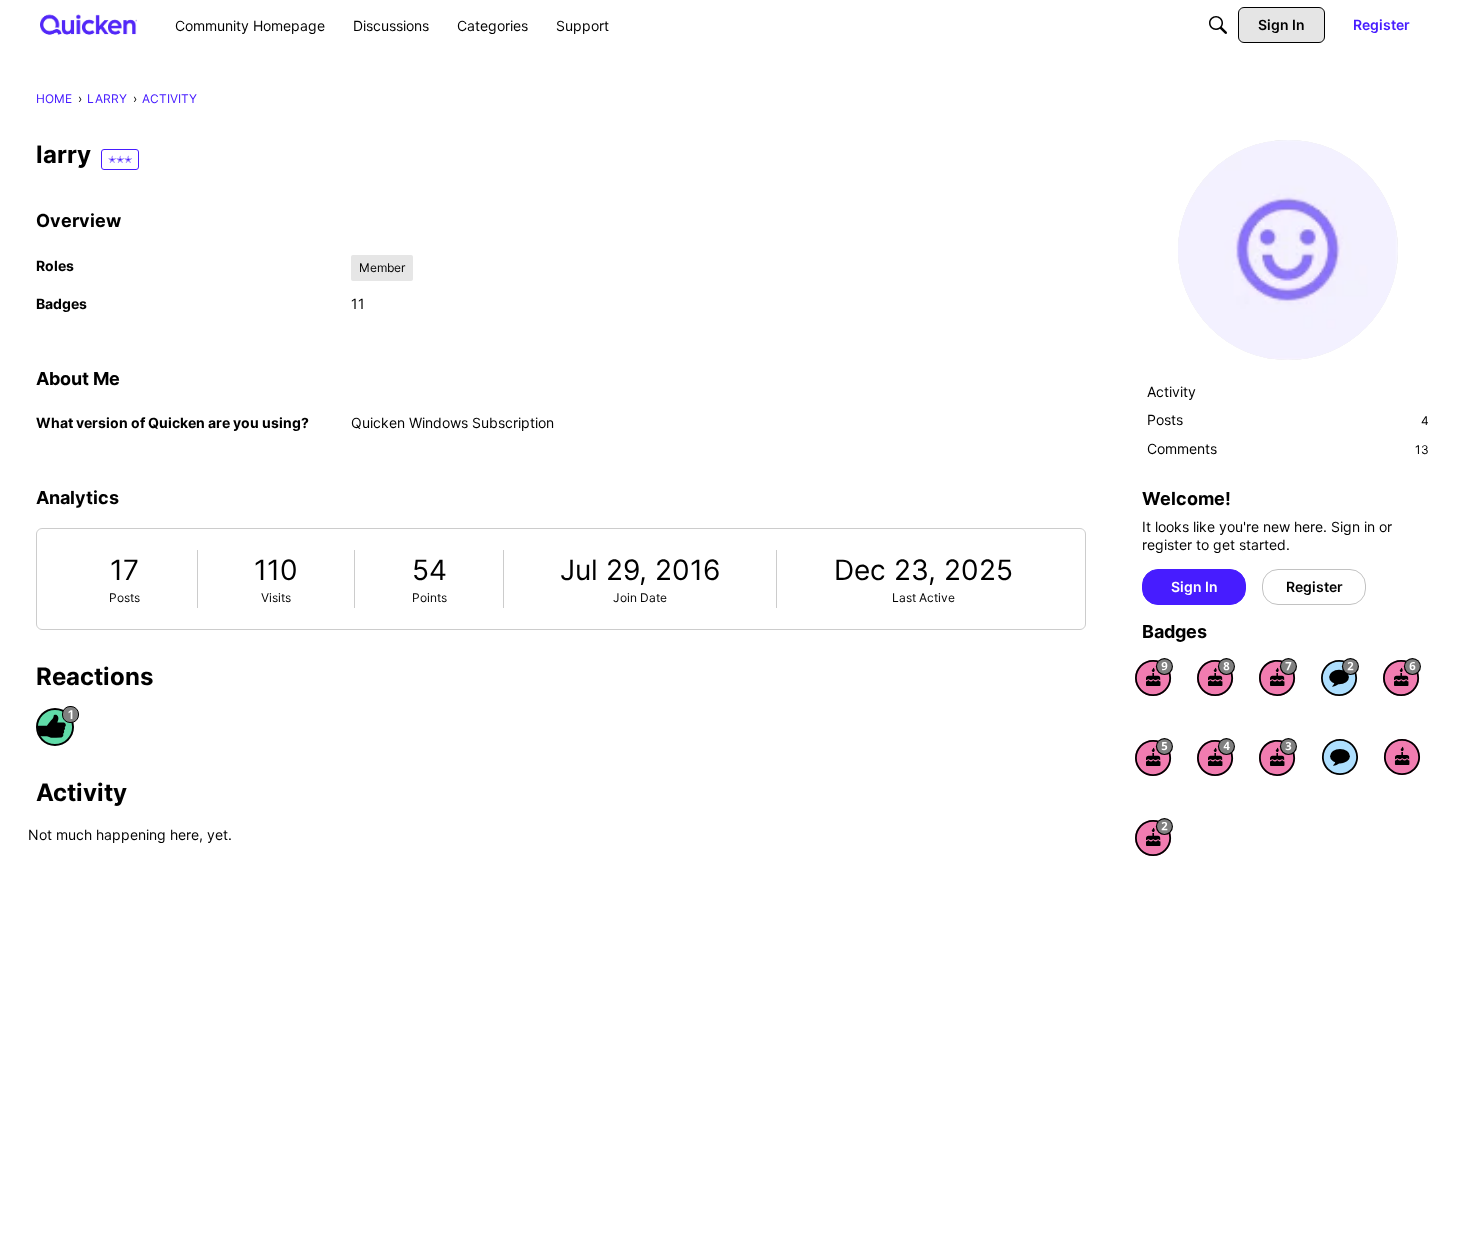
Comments (1288, 448)
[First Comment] (1340, 757)
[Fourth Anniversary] (1216, 757)
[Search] (1218, 25)
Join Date (640, 597)
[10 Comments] (1340, 677)
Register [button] (1314, 586)
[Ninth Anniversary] (1154, 677)
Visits (276, 597)
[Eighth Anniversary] (1216, 677)
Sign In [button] (1194, 586)
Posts (124, 597)
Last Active (923, 597)
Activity (1171, 391)
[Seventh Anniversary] (1278, 677)
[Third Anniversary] (1278, 757)
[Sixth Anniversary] (1402, 677)
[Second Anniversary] (1154, 837)
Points (429, 597)
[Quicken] (88, 24)
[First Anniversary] (1402, 757)
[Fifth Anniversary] (1154, 757)
